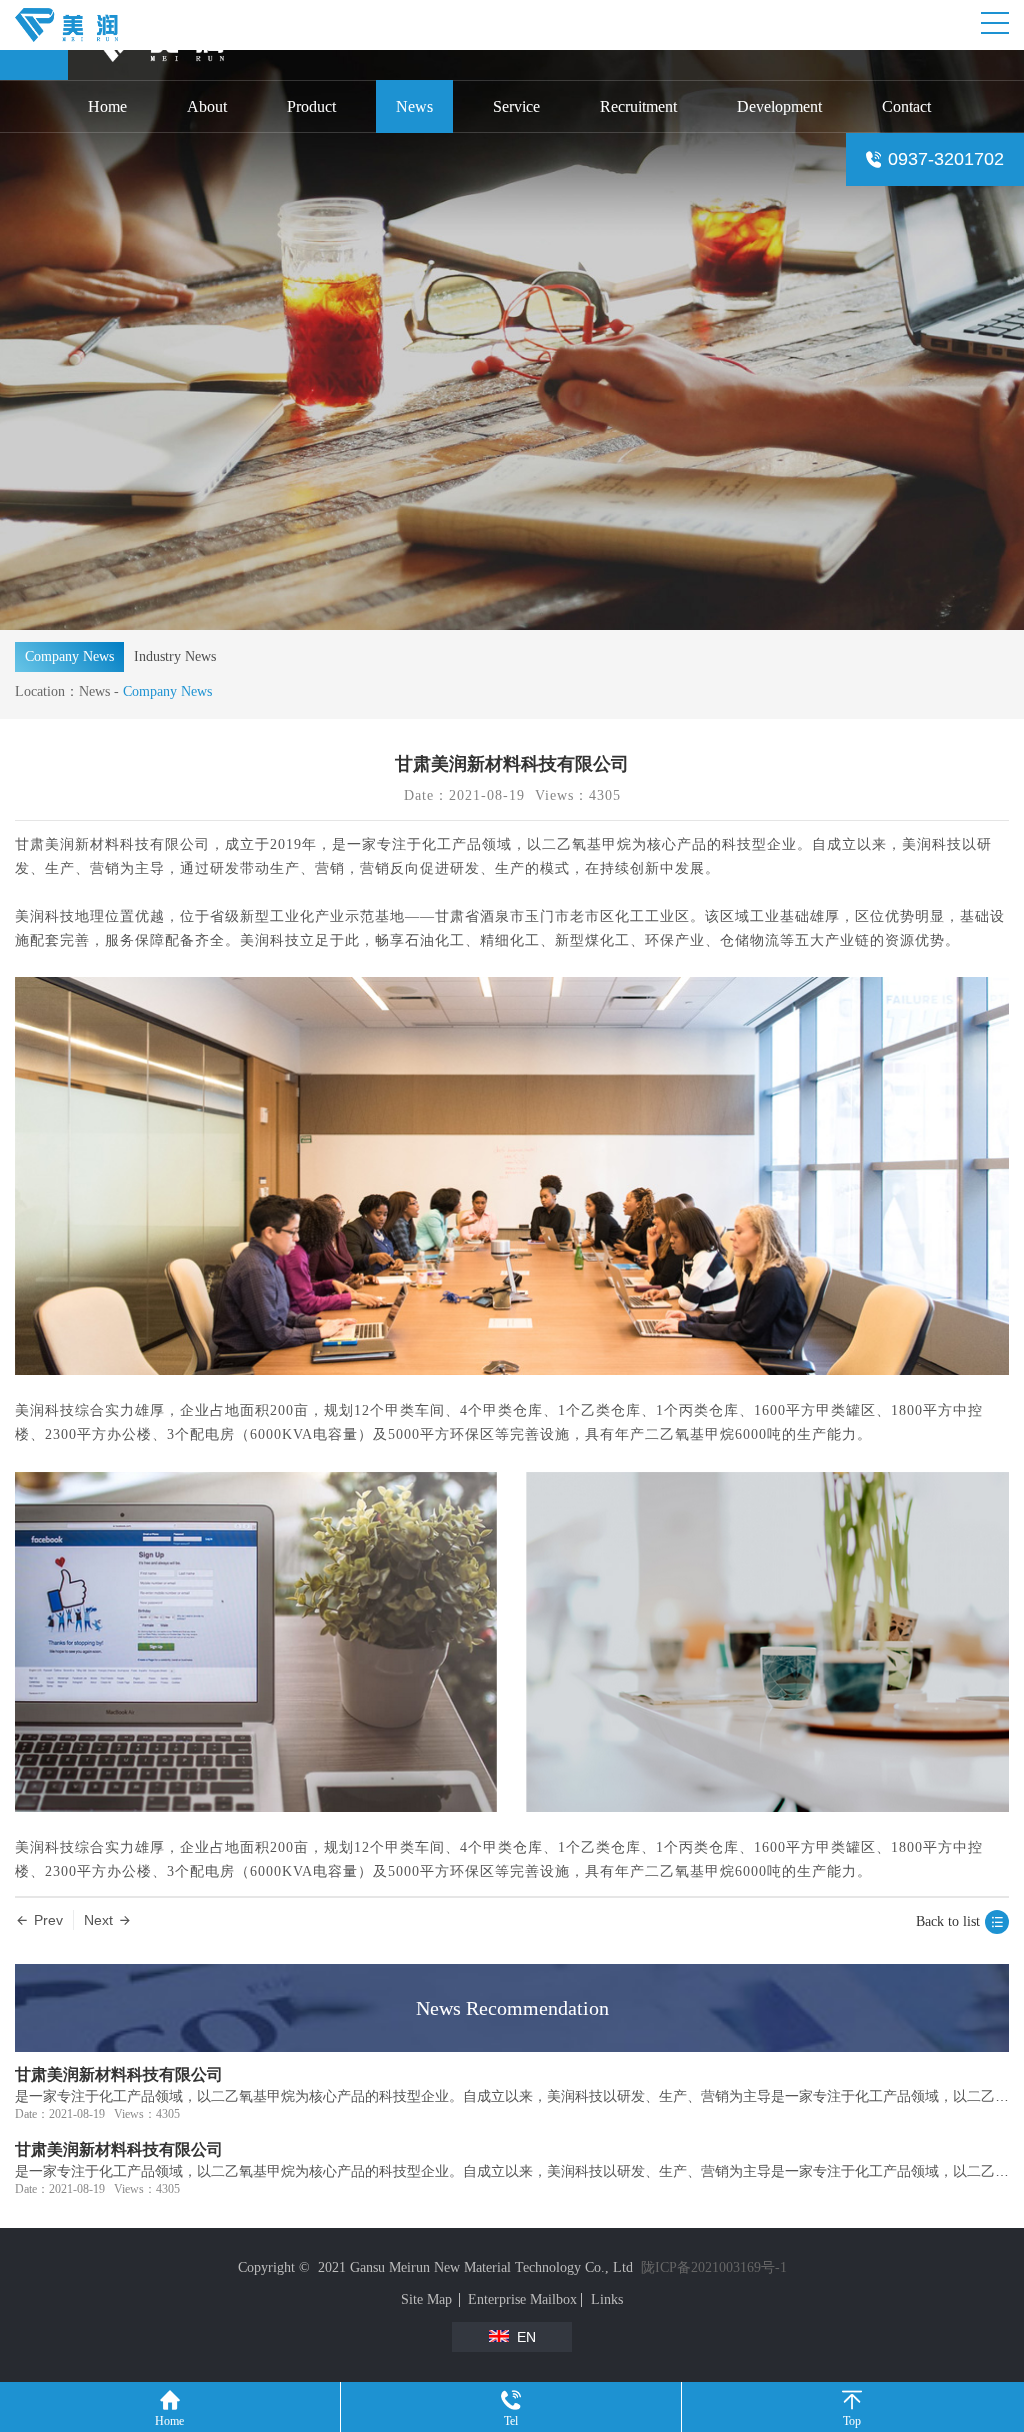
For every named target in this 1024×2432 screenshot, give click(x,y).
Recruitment (638, 106)
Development (779, 106)
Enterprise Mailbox (522, 2299)
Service (516, 106)
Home (107, 106)
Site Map (426, 2299)
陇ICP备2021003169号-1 (714, 2267)
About (207, 106)
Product (311, 106)
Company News (69, 656)
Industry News (175, 656)
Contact (906, 106)
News (414, 106)
